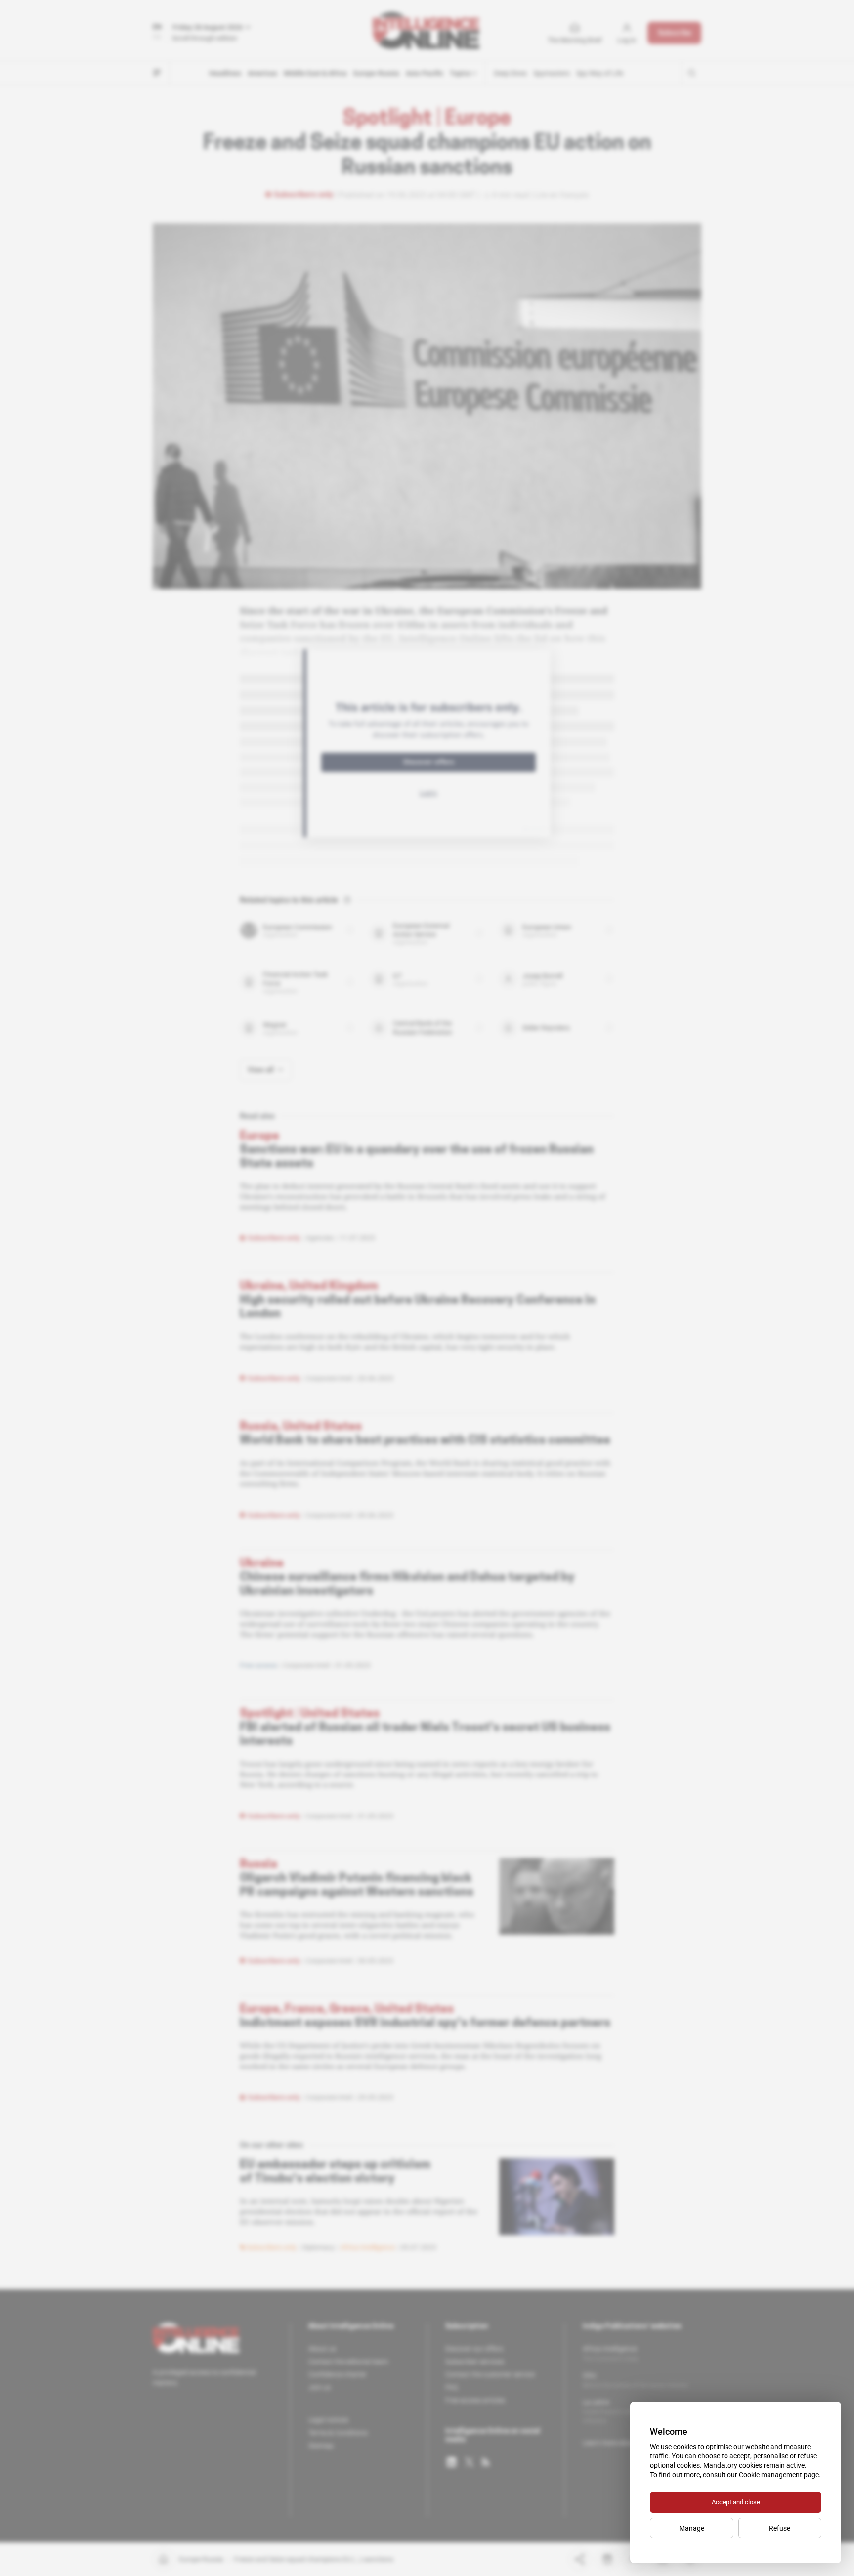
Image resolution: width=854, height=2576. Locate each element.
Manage (692, 2528)
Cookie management (770, 2475)
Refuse (780, 2528)
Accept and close (736, 2502)
